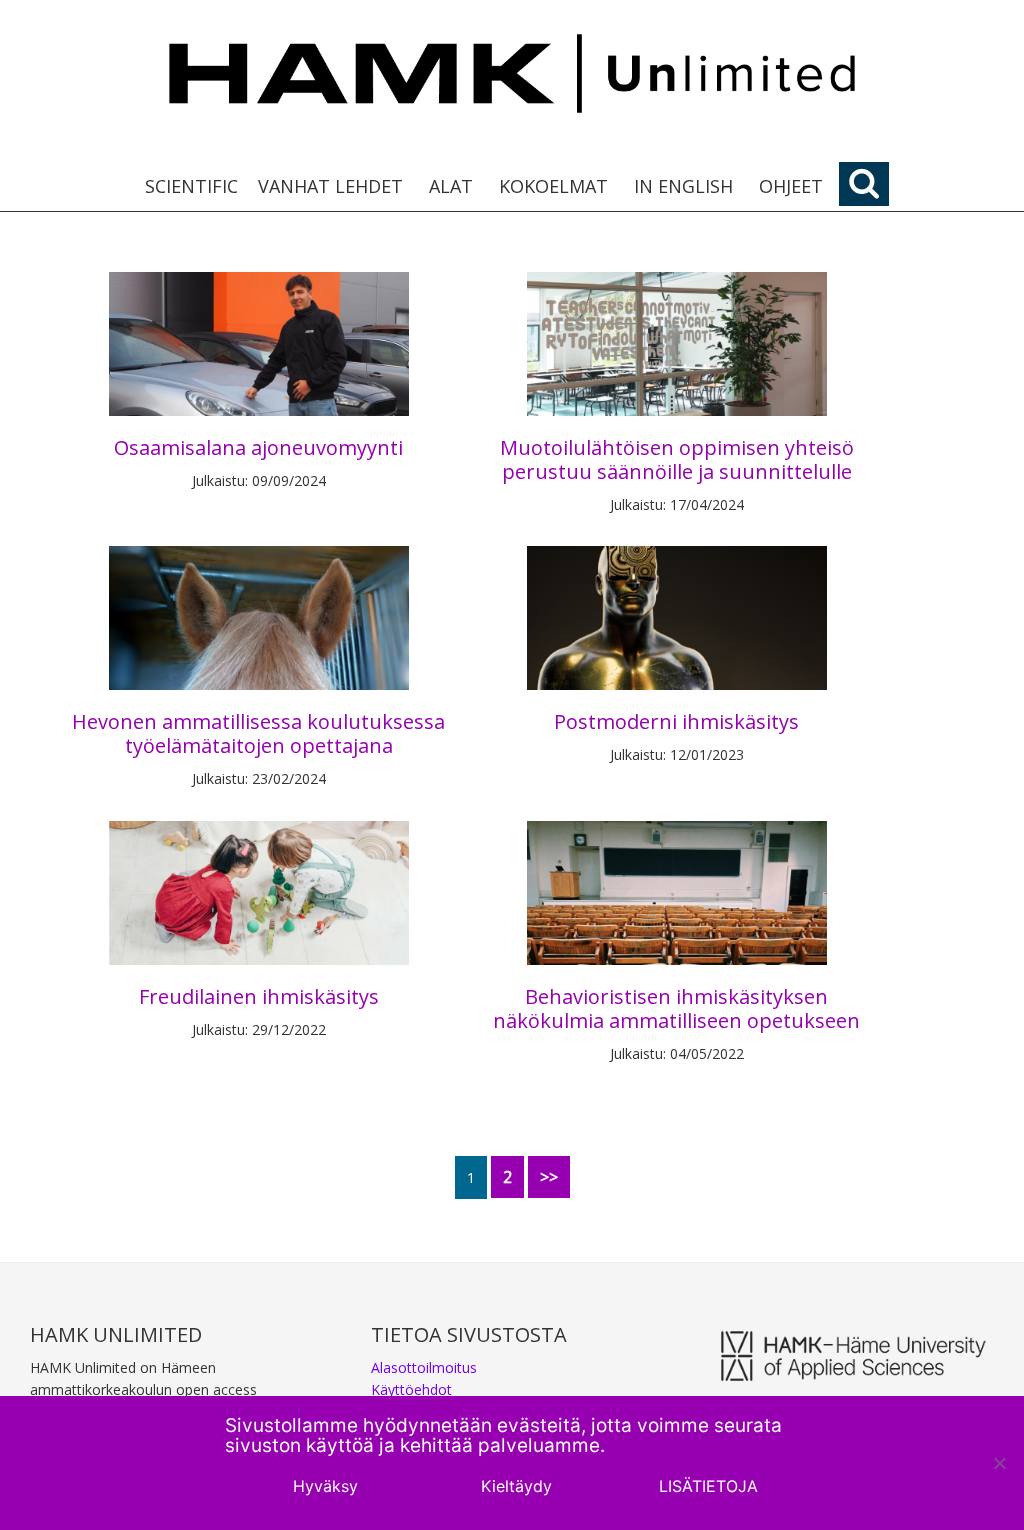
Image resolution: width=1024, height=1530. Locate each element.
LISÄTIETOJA (708, 1486)
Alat (451, 186)
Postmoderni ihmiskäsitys (676, 721)
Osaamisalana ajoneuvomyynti (258, 447)
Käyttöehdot (411, 1389)
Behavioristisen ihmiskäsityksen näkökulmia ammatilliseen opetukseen (676, 1008)
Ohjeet (791, 186)
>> (549, 1177)
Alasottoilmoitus (424, 1367)
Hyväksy (325, 1486)
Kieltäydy (516, 1486)
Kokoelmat (553, 186)
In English (683, 186)
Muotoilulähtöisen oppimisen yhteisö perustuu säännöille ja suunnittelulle (677, 459)
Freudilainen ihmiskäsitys (259, 996)
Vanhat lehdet (330, 186)
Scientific (191, 186)
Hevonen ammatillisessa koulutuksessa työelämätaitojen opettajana (258, 733)
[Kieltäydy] (999, 1463)
